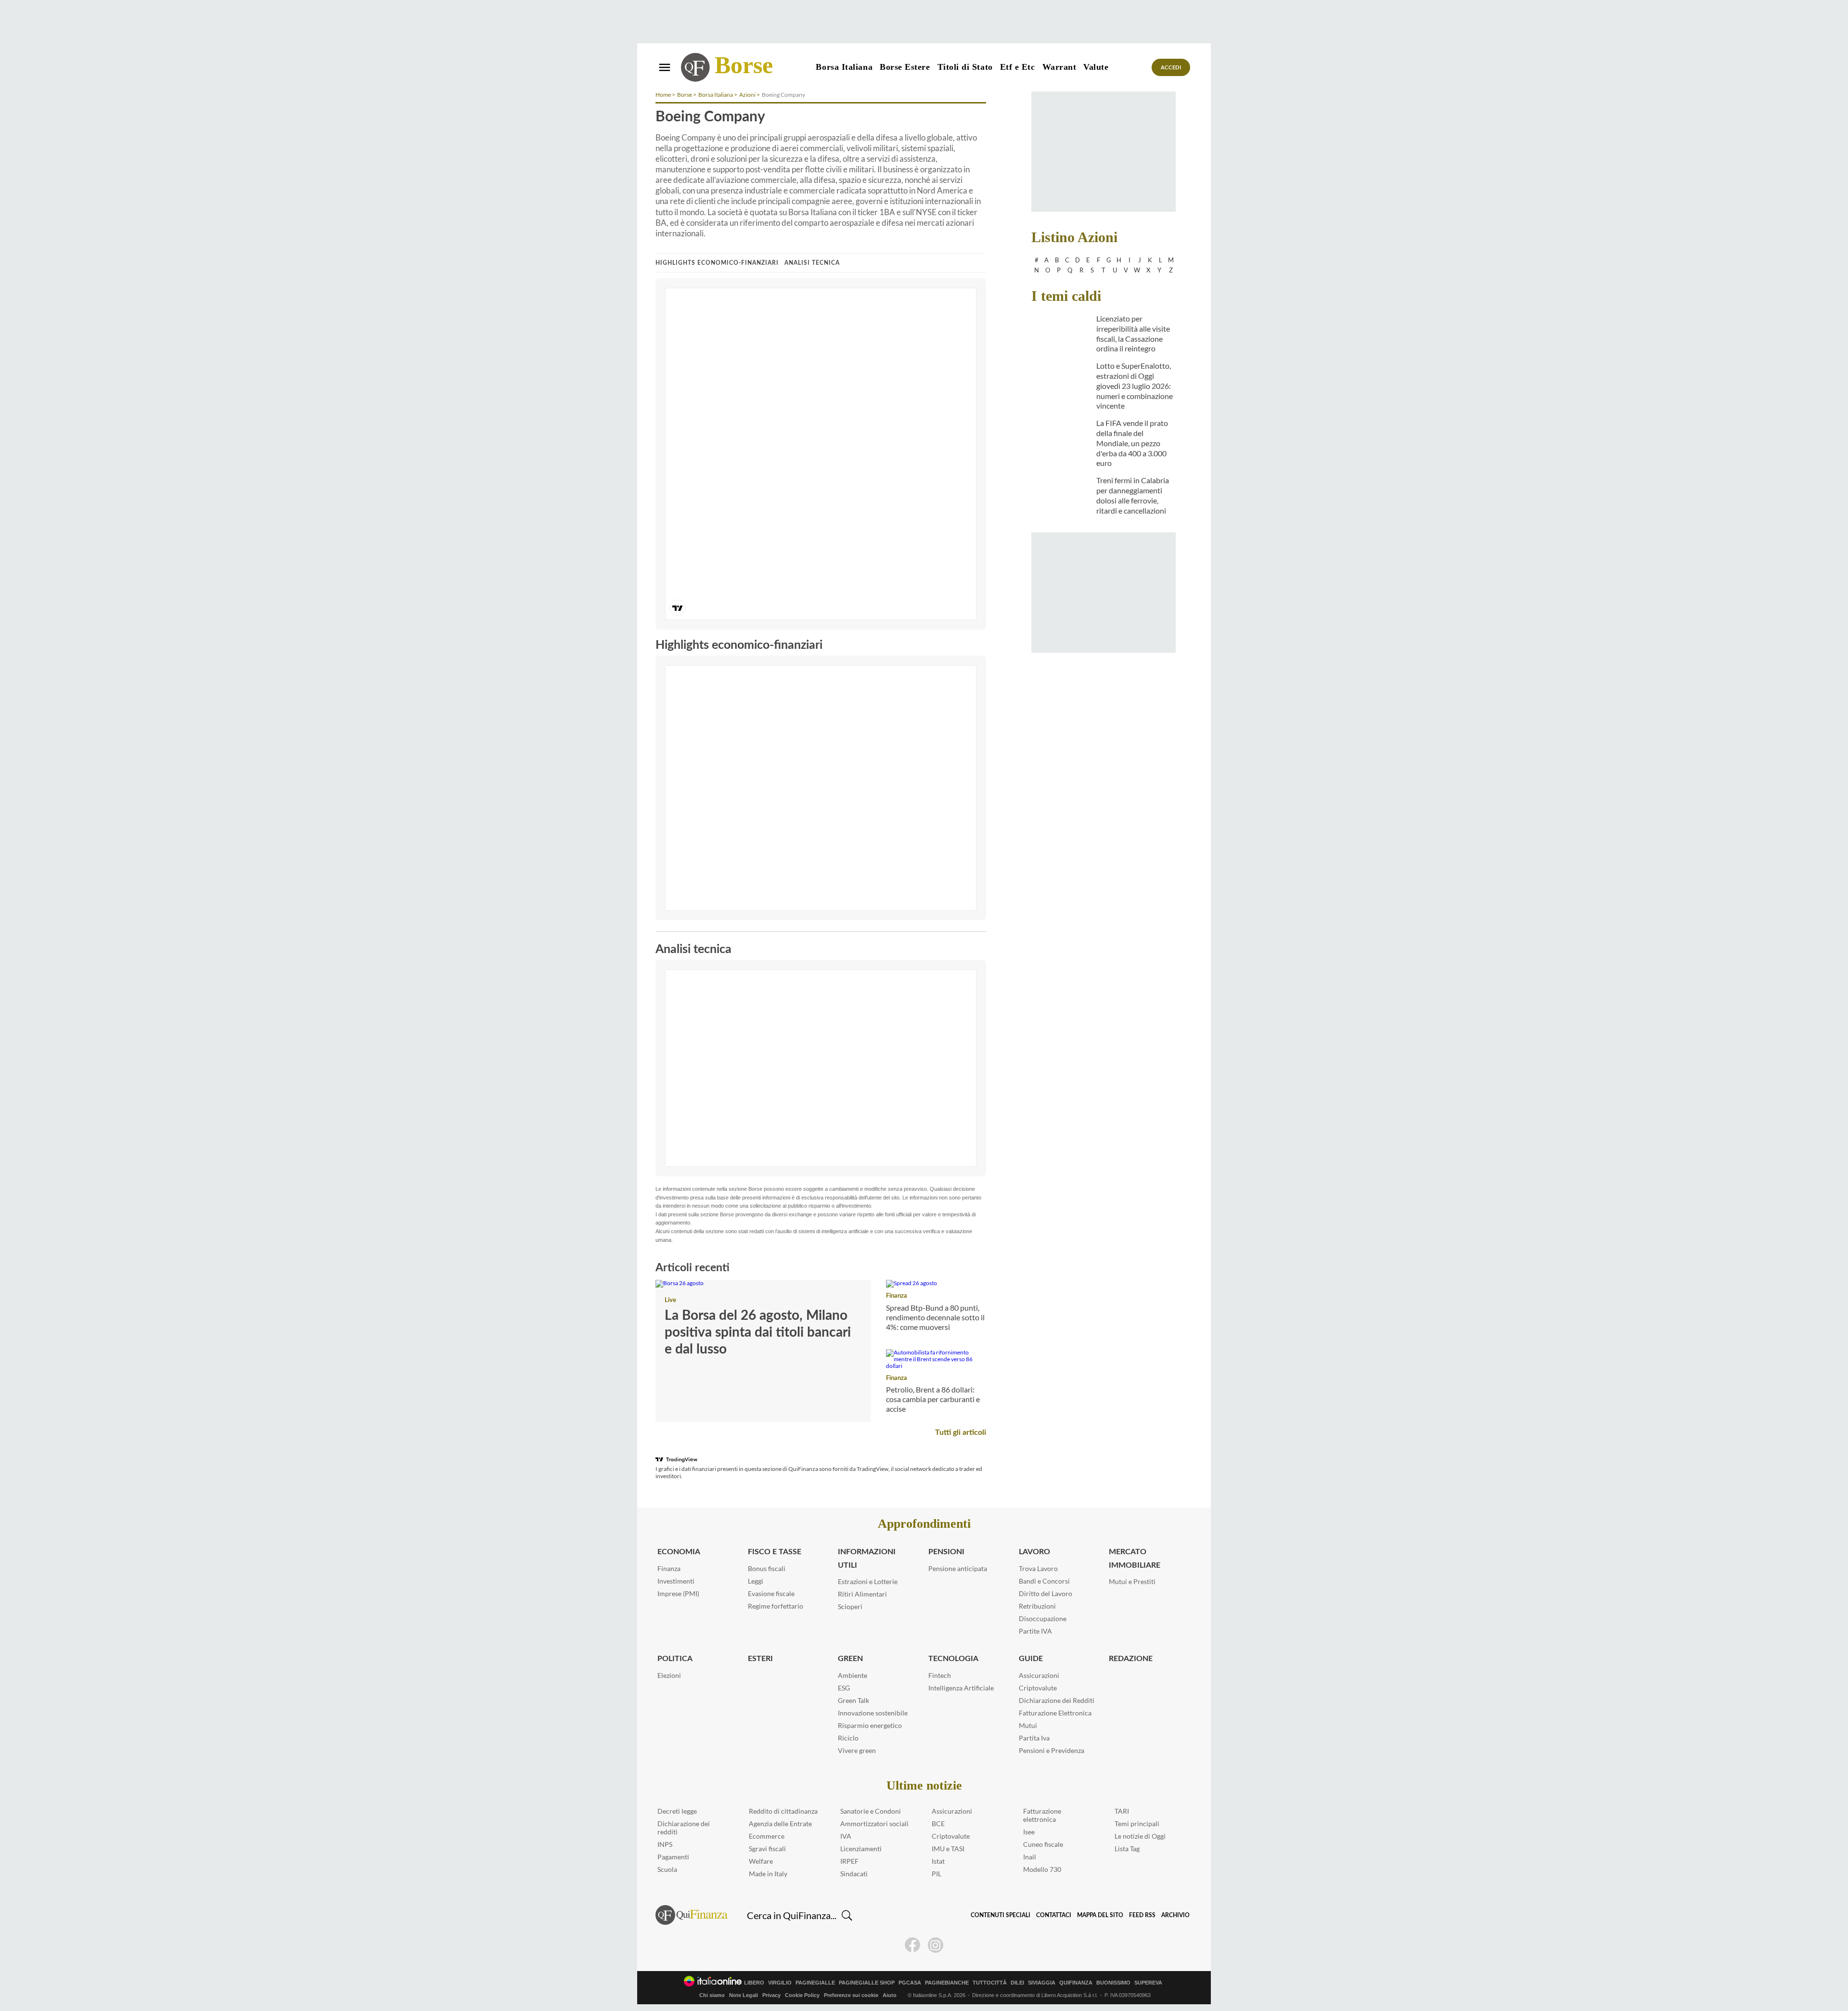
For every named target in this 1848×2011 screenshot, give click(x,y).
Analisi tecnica (812, 263)
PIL (937, 1874)
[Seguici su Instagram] (936, 1945)
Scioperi (850, 1606)
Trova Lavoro (1038, 1568)
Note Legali (744, 1995)
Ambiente (853, 1675)
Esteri (760, 1659)
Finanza (897, 1296)
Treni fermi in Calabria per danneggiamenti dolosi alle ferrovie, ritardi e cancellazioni (1133, 495)
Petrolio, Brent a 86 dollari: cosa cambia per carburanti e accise (933, 1399)
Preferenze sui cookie (851, 1995)
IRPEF (849, 1861)
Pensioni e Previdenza (1052, 1750)
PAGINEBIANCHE (947, 1983)
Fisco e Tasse (775, 1552)
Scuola (667, 1869)
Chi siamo (712, 1995)
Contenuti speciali (1001, 1915)
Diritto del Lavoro (1046, 1593)
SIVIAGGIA (1042, 1983)
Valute (1096, 67)
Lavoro (1034, 1552)
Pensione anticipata (958, 1568)
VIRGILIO (780, 1983)
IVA (846, 1836)
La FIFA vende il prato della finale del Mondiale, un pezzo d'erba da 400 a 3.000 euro (1132, 443)
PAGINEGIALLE (815, 1983)
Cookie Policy (802, 1995)
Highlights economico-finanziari (717, 263)
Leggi (756, 1581)
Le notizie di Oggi (1140, 1836)
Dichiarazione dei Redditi (1057, 1700)
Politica (675, 1659)
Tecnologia (953, 1659)
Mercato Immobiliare (1135, 1558)
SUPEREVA (1148, 1983)
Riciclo (848, 1738)
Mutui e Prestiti (1132, 1581)
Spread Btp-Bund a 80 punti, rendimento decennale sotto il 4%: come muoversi (935, 1317)
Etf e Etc (1018, 67)
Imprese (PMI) (678, 1593)
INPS (665, 1844)
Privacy (771, 1995)
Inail (1030, 1857)
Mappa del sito (1100, 1915)
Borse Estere (905, 67)
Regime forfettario (776, 1606)
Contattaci (1054, 1915)
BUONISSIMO (1113, 1983)
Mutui (1028, 1725)
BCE (938, 1824)
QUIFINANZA (1076, 1983)
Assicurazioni (1039, 1675)
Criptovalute (1038, 1688)
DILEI (1017, 1983)
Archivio (1175, 1915)
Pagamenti (673, 1857)
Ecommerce (767, 1836)
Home (663, 95)
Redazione (1131, 1659)
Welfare (761, 1861)
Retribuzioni (1037, 1606)
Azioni (747, 95)
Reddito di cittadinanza (783, 1811)
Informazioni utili (867, 1558)
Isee (1029, 1832)
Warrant (1059, 67)
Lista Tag (1127, 1849)
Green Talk (853, 1700)
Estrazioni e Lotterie (868, 1581)
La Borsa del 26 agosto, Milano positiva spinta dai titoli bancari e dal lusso (758, 1332)
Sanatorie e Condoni (871, 1811)
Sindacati (854, 1874)
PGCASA (910, 1983)
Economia (679, 1552)
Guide (1031, 1659)
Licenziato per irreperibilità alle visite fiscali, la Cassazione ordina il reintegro (1133, 333)
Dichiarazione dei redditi (684, 1828)
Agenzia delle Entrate (780, 1824)
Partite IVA (1035, 1631)
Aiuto (890, 1995)
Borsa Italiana (844, 67)
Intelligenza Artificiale (961, 1688)
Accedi (1171, 68)
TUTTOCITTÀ (990, 1983)
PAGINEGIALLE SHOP (867, 1983)
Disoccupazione (1043, 1618)
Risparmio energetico (870, 1725)
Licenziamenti (861, 1849)
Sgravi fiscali (767, 1849)
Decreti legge (677, 1811)
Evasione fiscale (771, 1593)
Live (670, 1300)
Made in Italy (768, 1874)
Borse (744, 65)
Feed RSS (1142, 1915)
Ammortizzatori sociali (874, 1824)
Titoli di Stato (965, 67)
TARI (1122, 1811)
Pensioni (946, 1552)
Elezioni (669, 1675)
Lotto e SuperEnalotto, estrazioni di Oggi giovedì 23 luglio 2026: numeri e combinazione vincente (1135, 386)
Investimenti (676, 1581)
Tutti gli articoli (961, 1432)
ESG (844, 1688)
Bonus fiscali (767, 1568)
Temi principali (1137, 1824)
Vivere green (857, 1750)
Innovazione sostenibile (873, 1713)
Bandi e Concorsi (1044, 1581)
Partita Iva (1034, 1738)
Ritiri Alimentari (862, 1594)
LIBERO (754, 1983)
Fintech (940, 1675)
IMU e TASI (948, 1849)
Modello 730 (1042, 1869)
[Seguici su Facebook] (912, 1945)
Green (850, 1659)
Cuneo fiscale (1043, 1844)
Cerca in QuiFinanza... (792, 1915)
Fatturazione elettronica (1042, 1815)
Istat (938, 1861)
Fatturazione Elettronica (1055, 1713)
